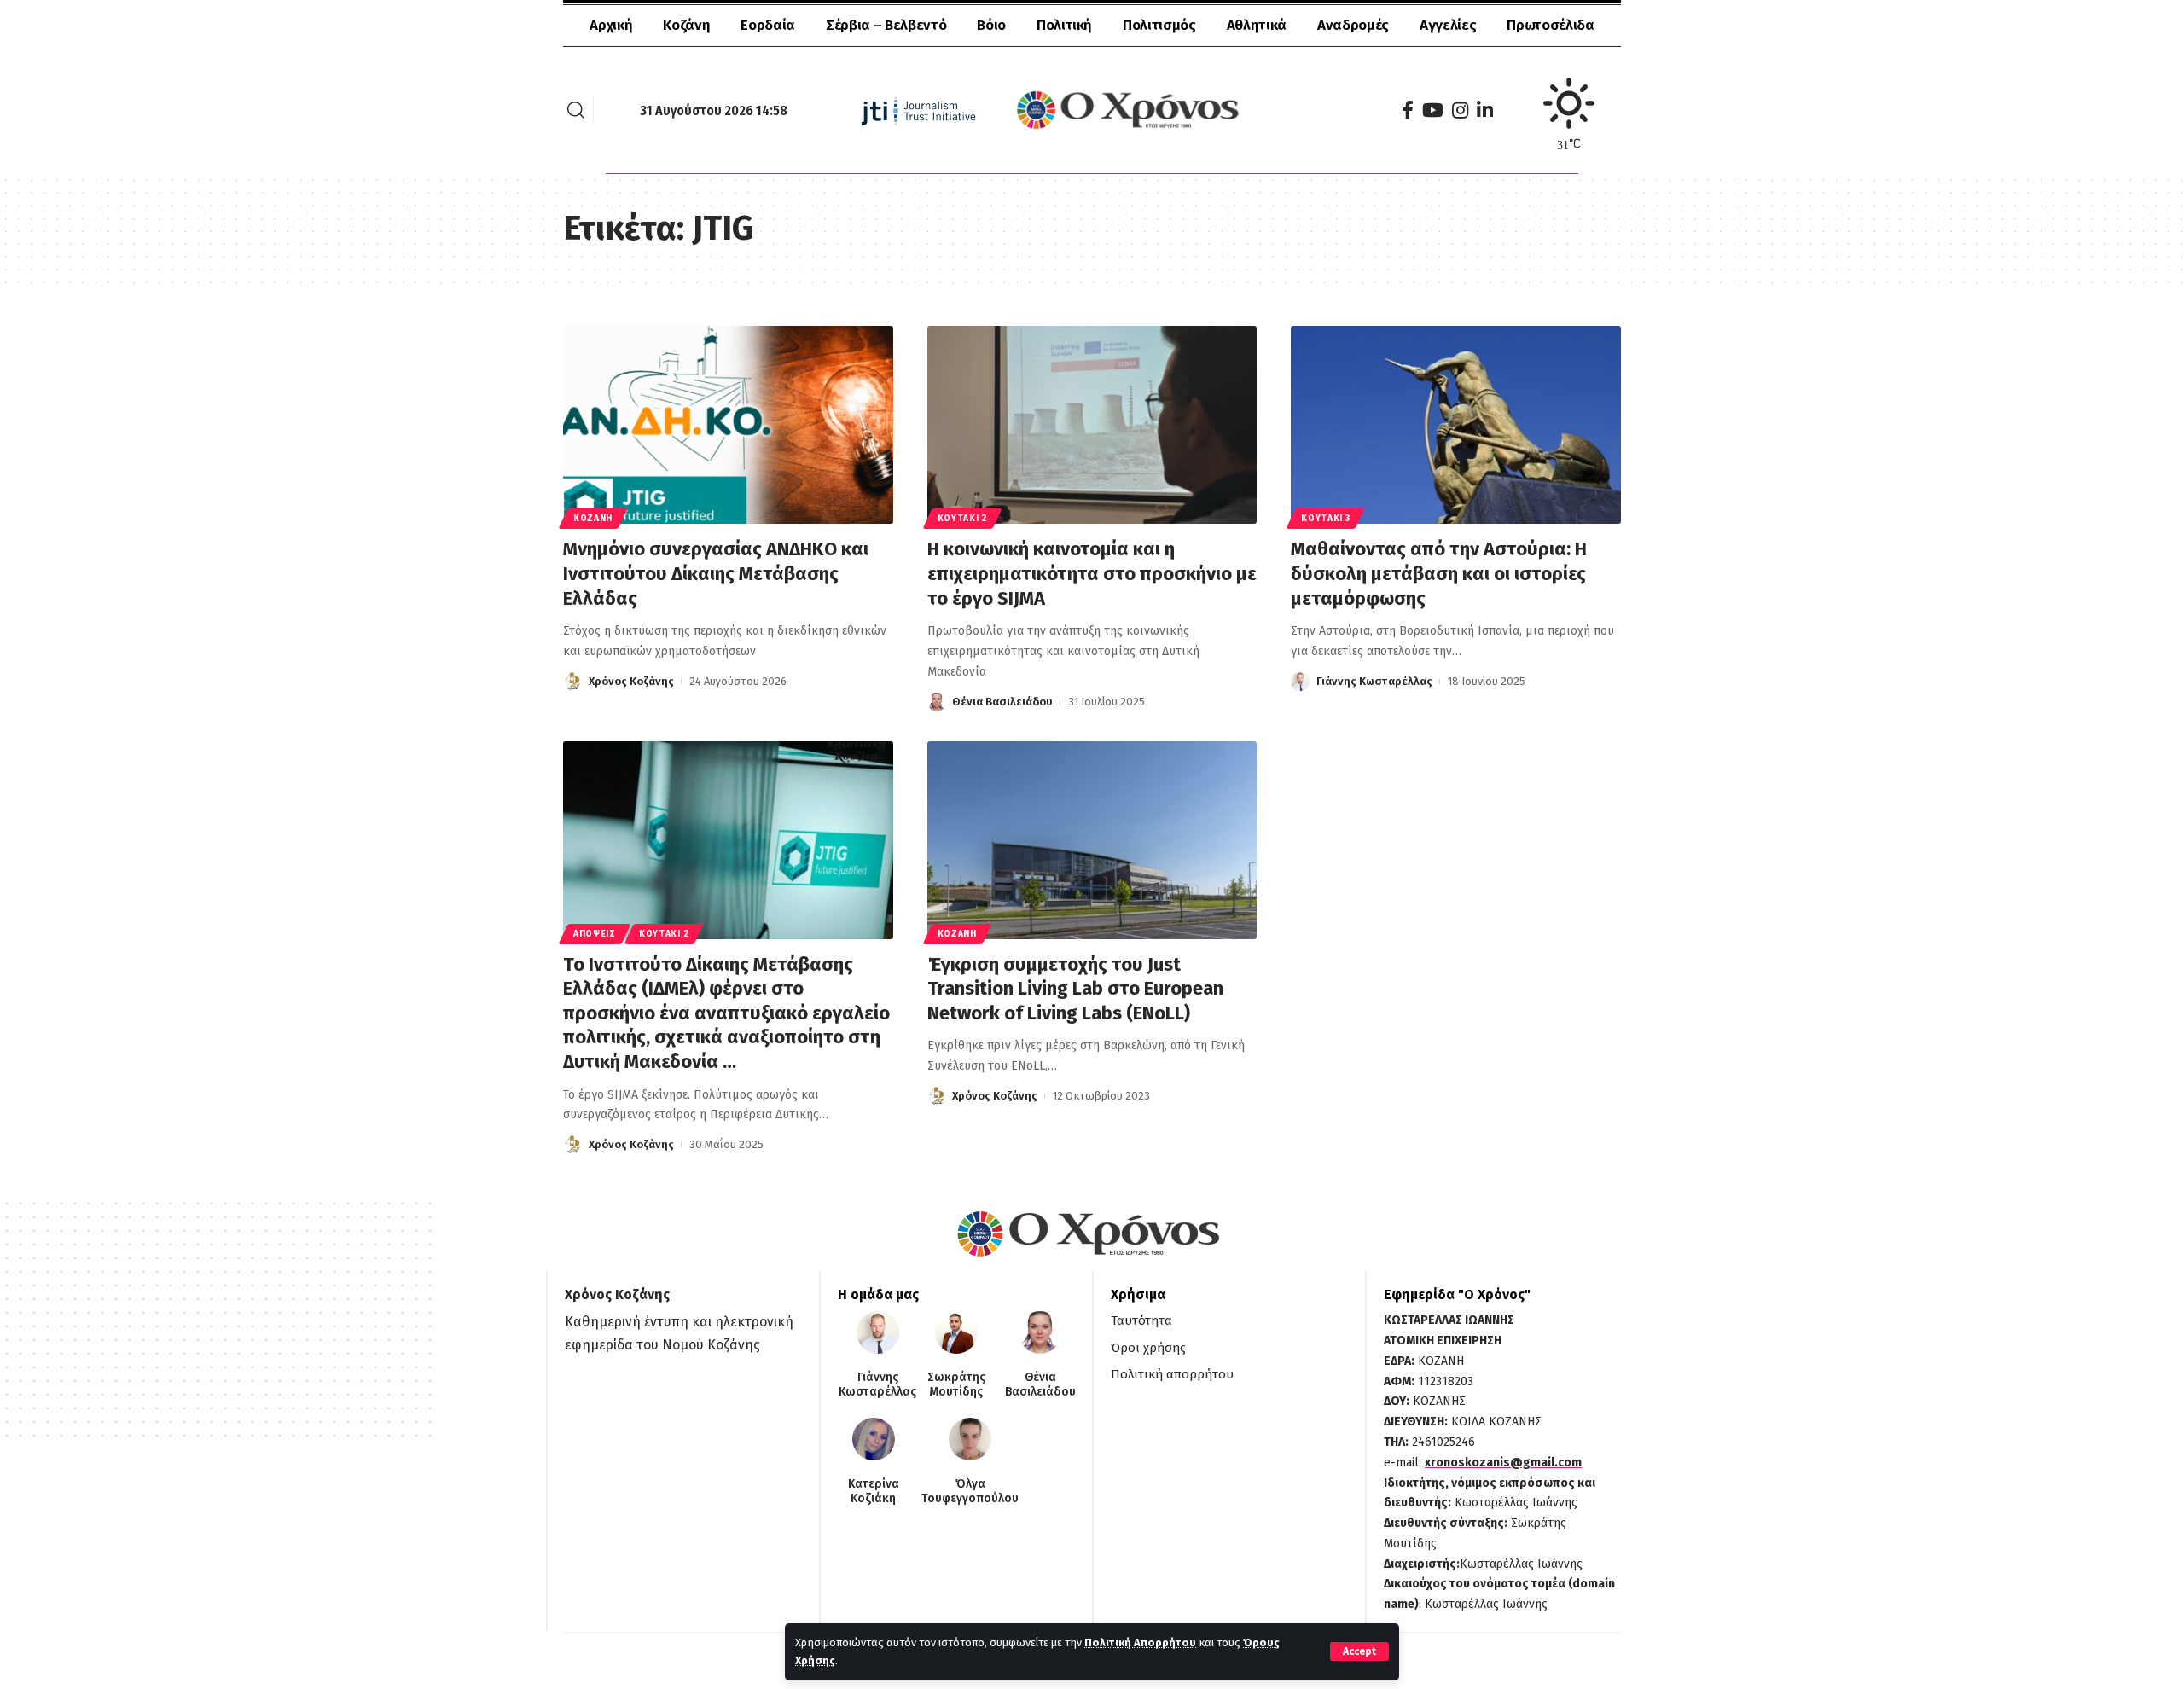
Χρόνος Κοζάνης (631, 681)
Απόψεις (595, 934)
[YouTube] (1433, 110)
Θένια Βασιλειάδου (1002, 702)
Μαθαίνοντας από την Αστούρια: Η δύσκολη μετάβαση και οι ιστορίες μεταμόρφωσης (1439, 573)
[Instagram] (1460, 110)
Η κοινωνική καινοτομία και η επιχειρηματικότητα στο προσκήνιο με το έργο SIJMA (1092, 573)
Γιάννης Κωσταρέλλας (1374, 681)
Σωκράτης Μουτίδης (956, 1385)
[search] (576, 110)
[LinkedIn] (1485, 110)
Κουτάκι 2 (962, 519)
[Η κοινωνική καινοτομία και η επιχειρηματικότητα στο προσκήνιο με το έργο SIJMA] (1092, 425)
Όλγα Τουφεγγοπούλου (970, 1492)
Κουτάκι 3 (1325, 519)
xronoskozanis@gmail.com (1503, 1463)
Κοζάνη (593, 519)
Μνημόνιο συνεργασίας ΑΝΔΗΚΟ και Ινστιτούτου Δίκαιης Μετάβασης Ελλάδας (716, 573)
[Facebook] (1408, 110)
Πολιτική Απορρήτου (1140, 1643)
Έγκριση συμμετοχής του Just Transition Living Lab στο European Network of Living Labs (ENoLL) (1075, 989)
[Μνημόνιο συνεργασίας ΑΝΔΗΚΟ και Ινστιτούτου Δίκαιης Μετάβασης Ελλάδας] (728, 425)
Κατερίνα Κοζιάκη (874, 1492)
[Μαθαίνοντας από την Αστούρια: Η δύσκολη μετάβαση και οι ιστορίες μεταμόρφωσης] (1456, 425)
